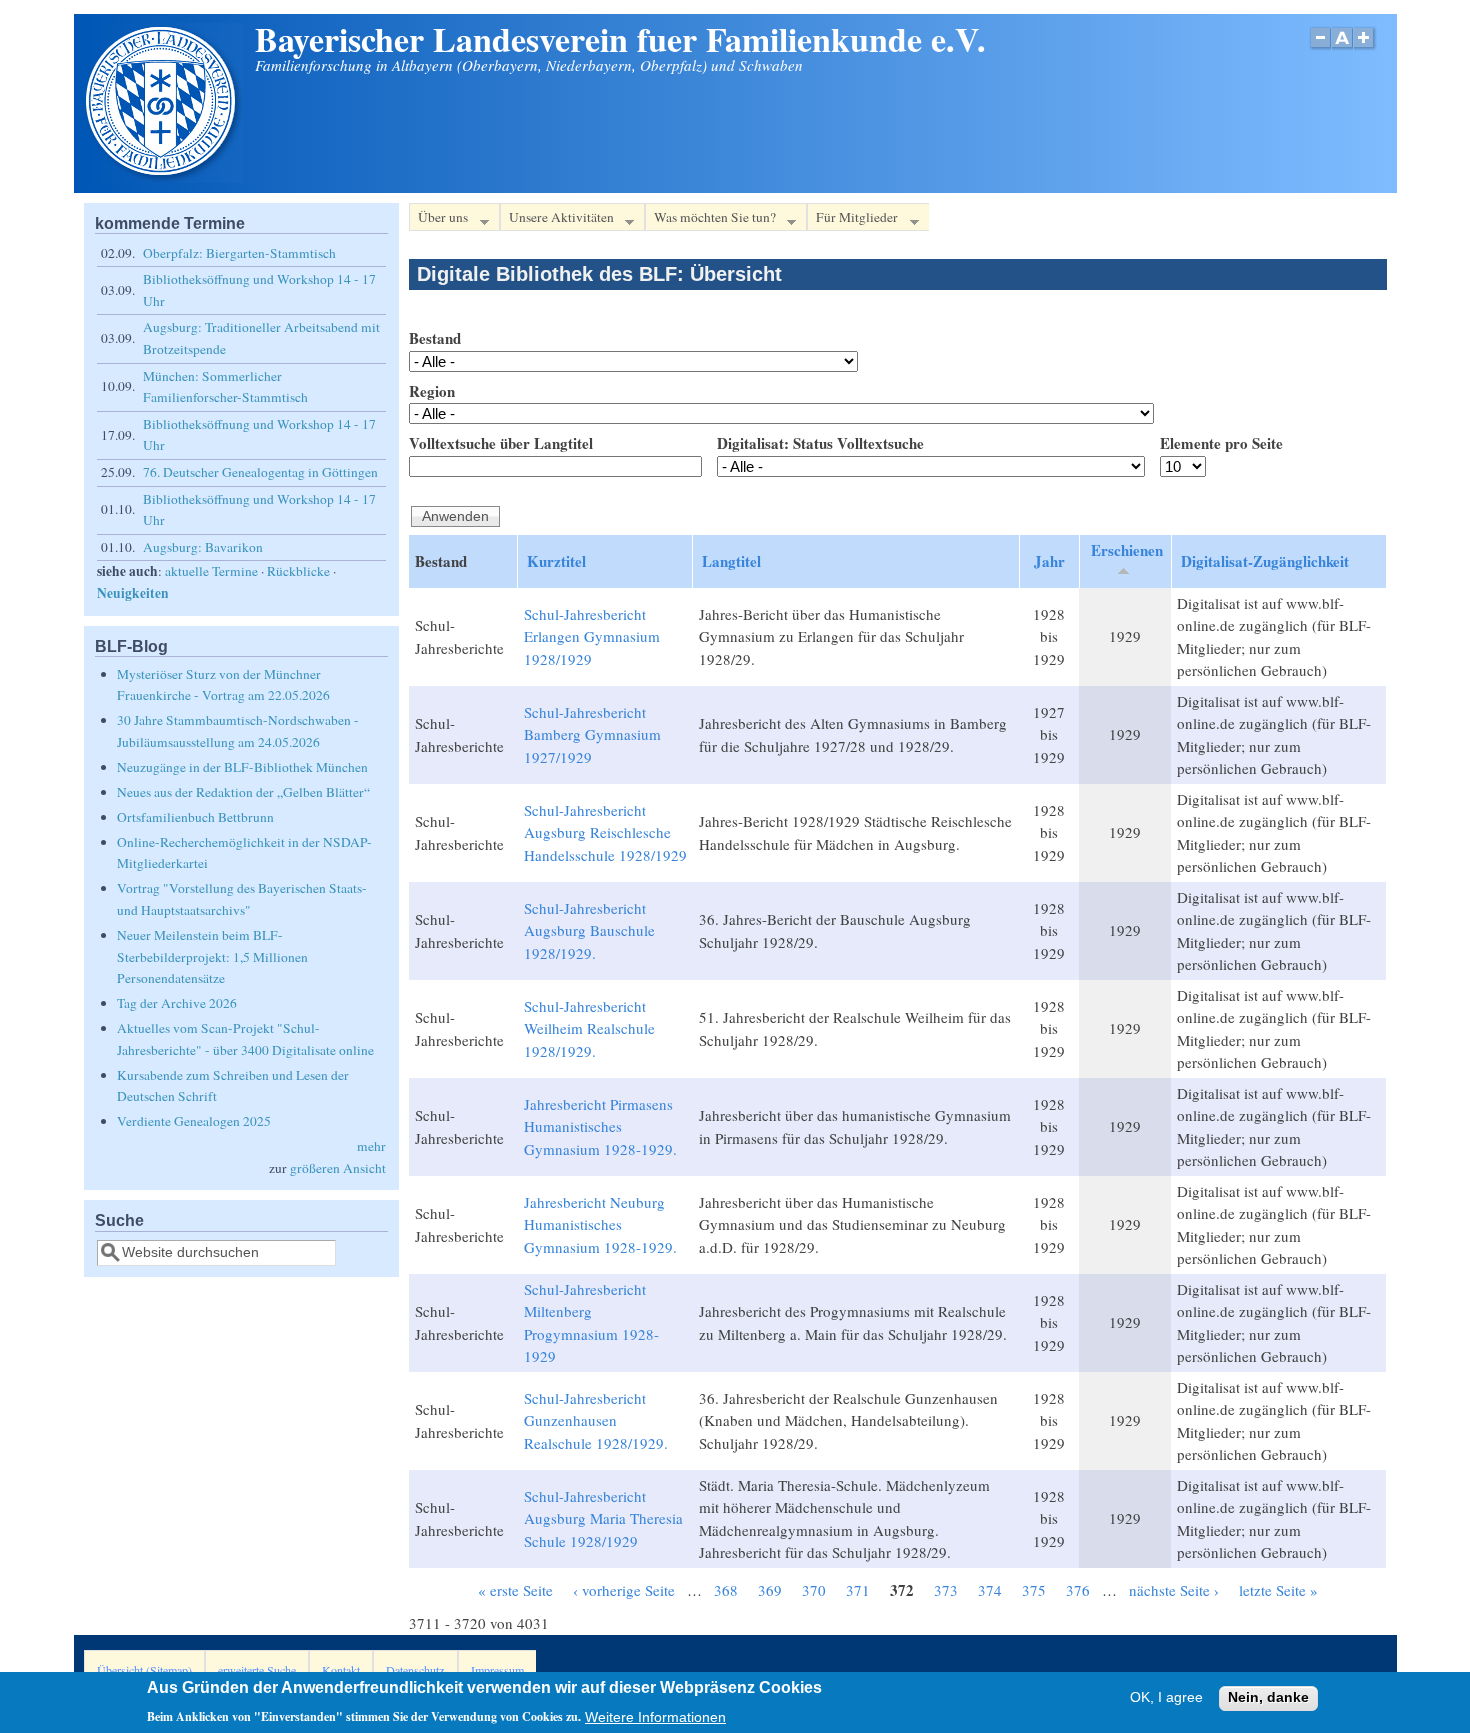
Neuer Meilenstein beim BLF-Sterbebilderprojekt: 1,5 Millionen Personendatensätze (212, 956)
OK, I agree (1166, 1698)
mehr (371, 1146)
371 (858, 1590)
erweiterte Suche (257, 1670)
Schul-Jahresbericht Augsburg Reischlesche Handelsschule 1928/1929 (605, 832)
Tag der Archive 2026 (177, 1003)
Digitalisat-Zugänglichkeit (1265, 561)
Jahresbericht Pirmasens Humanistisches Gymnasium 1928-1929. (600, 1126)
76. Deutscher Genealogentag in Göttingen (260, 472)
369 (770, 1590)
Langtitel (731, 561)
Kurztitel (556, 561)
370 (814, 1590)
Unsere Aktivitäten (557, 220)
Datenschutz (415, 1670)
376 (1078, 1590)
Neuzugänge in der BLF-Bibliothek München (242, 767)
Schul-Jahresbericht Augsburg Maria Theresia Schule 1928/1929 (603, 1518)
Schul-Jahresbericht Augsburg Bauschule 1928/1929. (589, 930)
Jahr (1049, 561)
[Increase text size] (1365, 48)
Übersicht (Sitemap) (144, 1670)
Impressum (497, 1670)
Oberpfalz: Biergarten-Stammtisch (239, 253)
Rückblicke (298, 571)
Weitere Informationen (655, 1716)
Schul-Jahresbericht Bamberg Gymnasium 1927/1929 (592, 734)
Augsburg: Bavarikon (203, 547)
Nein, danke (1268, 1698)
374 (990, 1590)
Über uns (438, 220)
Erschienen (1127, 550)
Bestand (435, 338)
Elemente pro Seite (1221, 443)
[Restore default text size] (1342, 48)
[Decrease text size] (1320, 48)
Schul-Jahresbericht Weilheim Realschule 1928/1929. (589, 1028)
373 (946, 1590)
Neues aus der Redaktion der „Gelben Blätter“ (243, 792)
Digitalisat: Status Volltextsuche (820, 443)
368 (726, 1590)
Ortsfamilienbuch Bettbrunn (195, 817)
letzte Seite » (1278, 1590)
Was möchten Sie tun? (710, 220)
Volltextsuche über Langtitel (501, 443)
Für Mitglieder (852, 220)
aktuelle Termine (211, 571)
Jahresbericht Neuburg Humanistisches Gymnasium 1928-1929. (600, 1224)
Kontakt (341, 1670)
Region (432, 391)
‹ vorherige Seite (624, 1590)
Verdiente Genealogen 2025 (194, 1121)
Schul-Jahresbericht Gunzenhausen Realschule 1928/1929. (596, 1420)
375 (1034, 1590)
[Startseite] (163, 177)
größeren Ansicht (338, 1168)
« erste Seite (515, 1590)
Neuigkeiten (133, 593)
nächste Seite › (1174, 1590)
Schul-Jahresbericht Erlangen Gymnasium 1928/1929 (592, 636)
